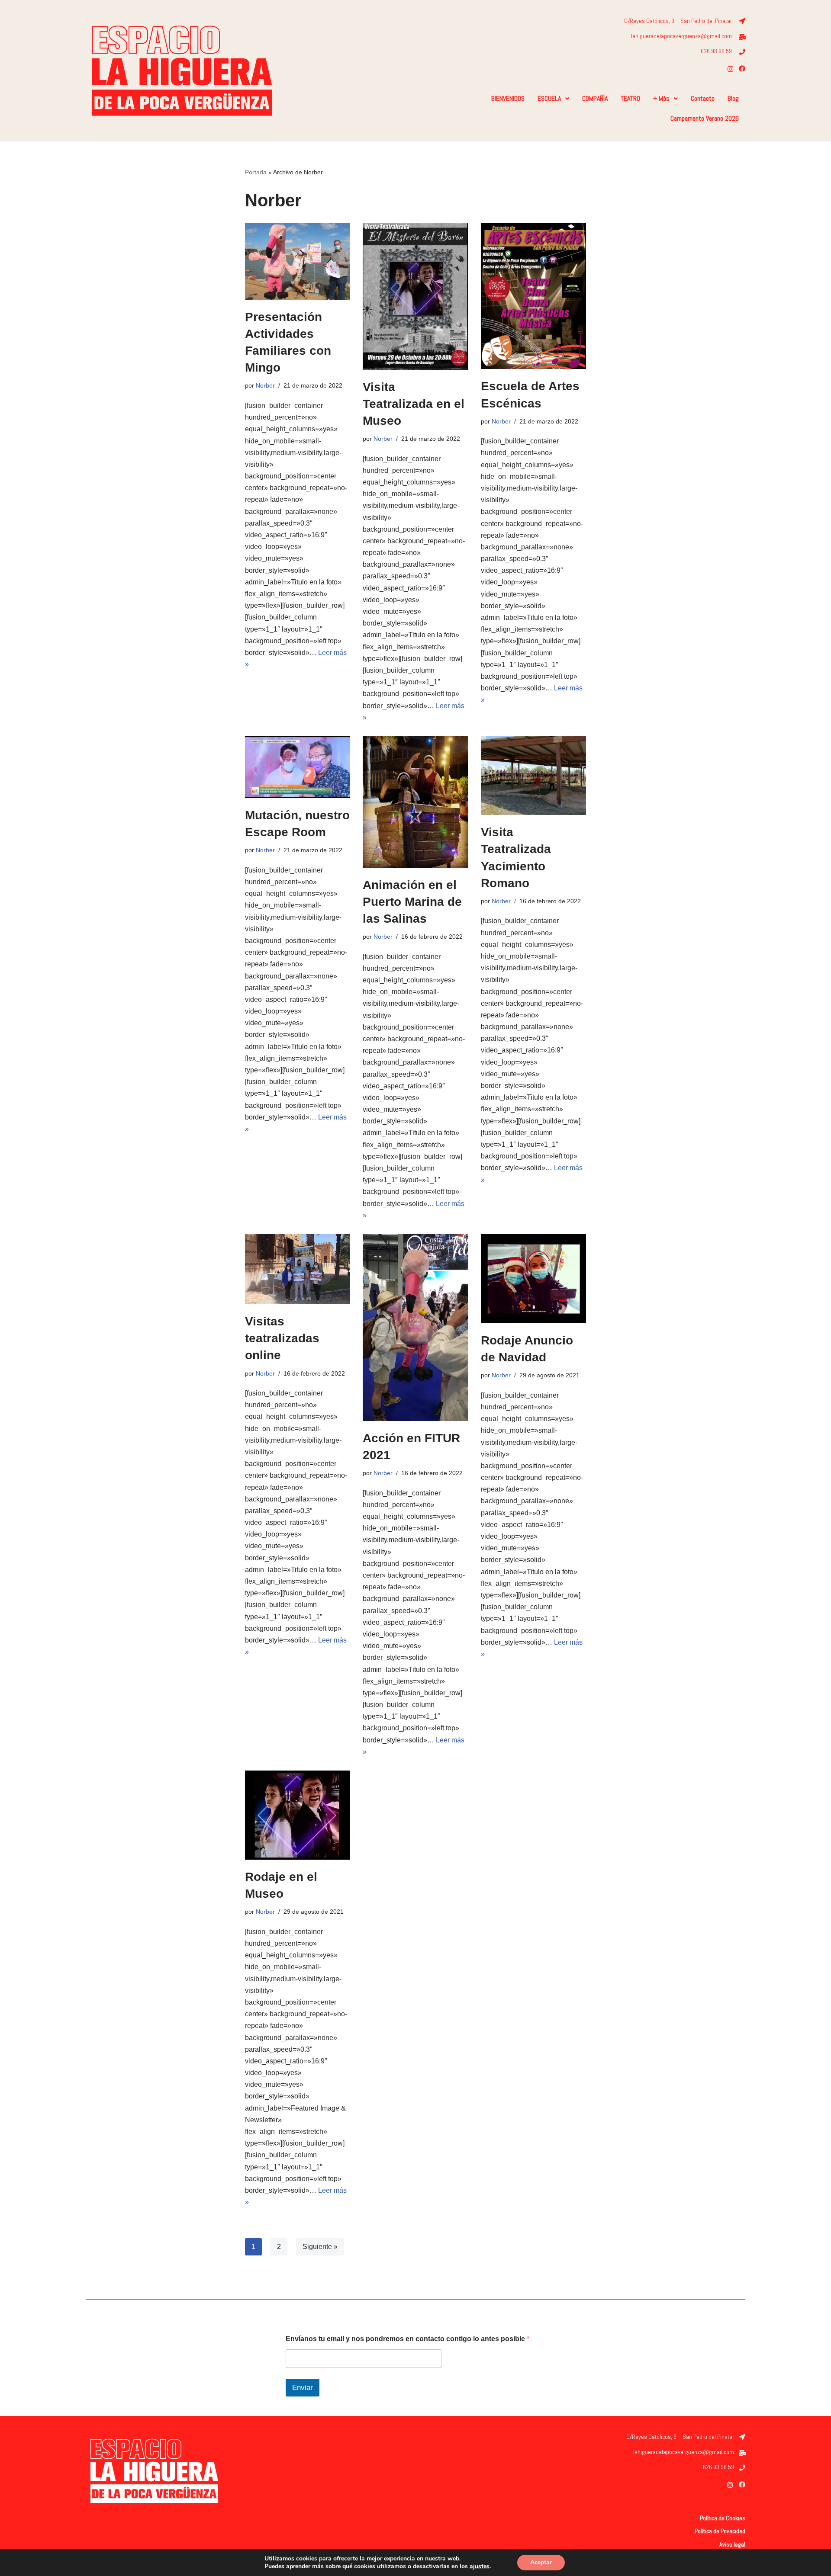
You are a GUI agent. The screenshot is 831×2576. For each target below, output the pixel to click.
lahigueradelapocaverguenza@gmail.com (681, 36)
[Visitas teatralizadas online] (298, 1269)
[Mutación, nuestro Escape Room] (298, 767)
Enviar (303, 2388)
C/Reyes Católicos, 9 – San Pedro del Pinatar (678, 21)
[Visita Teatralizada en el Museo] (415, 296)
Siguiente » (320, 2247)
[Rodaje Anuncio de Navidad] (533, 1279)
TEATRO (630, 98)
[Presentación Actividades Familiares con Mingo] (298, 261)
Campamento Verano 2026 (705, 118)
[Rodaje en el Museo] (298, 1815)
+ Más (661, 98)
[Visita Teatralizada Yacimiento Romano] (533, 776)
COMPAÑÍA (595, 98)
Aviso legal (732, 2544)
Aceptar (541, 2562)
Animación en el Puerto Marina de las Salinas (412, 902)
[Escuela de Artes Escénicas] (533, 296)
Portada (256, 172)
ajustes (480, 2566)
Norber (265, 385)
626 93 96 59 (716, 51)
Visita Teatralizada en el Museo (414, 404)
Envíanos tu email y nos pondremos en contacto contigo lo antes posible (407, 2339)
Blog (733, 98)
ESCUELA (549, 98)
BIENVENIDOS (508, 98)
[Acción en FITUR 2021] (415, 1328)
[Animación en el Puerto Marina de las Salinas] (415, 802)
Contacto (703, 98)
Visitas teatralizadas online (282, 1338)
